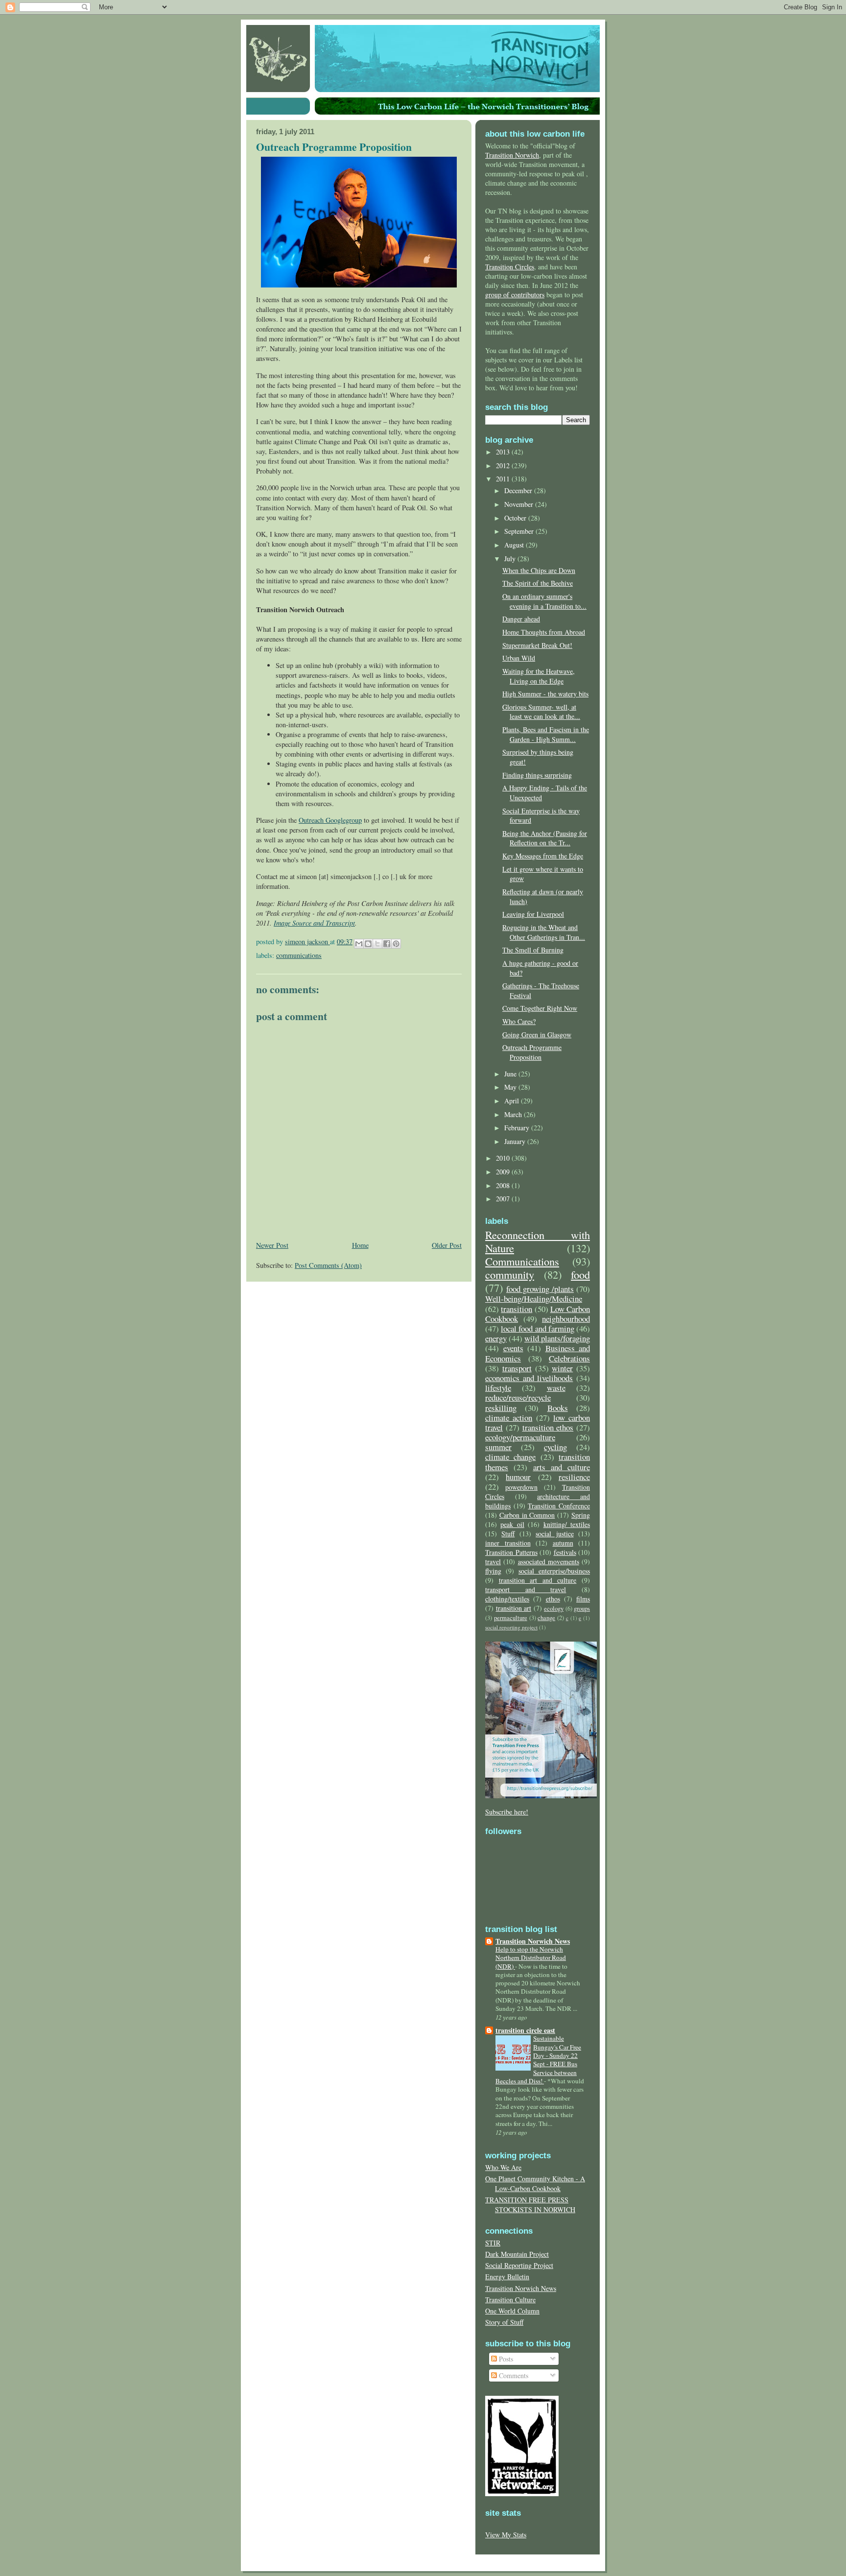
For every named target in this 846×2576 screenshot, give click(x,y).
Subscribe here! (507, 1812)
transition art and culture (538, 1580)
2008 (504, 1185)
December (519, 490)
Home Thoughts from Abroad (544, 632)
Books (558, 1408)
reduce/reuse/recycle (518, 1397)
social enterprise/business (554, 1571)
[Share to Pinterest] (396, 944)
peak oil (512, 1524)
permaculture (511, 1618)
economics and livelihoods (529, 1378)
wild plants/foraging (557, 1338)
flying (493, 1571)
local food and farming (538, 1328)
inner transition (508, 1543)
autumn (563, 1543)
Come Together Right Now (540, 1008)
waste (556, 1388)
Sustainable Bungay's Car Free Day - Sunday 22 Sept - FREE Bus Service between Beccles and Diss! (538, 2060)
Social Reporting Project (519, 2265)
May (511, 1087)
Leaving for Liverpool (533, 914)
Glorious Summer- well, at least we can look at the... (541, 712)
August (515, 545)
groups (582, 1609)
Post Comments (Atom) (328, 1265)
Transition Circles (510, 267)
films (583, 1599)
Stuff (508, 1534)
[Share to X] (377, 944)
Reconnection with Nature (538, 1241)
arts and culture (562, 1467)
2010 (504, 1158)
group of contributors (515, 295)
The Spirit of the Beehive (538, 583)
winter (562, 1368)
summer (498, 1447)
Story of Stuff (504, 2322)
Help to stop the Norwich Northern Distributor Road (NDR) (531, 1958)
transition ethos (548, 1427)
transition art (514, 1608)
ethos (553, 1599)
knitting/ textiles (567, 1524)
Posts (505, 2359)
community (510, 1274)
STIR (493, 2243)
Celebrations (569, 1358)
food (580, 1274)
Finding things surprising (537, 775)
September (520, 531)
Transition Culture (510, 2300)
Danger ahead (521, 619)
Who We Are (503, 2167)
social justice (554, 1534)
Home (360, 1245)
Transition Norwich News (533, 1941)
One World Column (512, 2311)
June (511, 1074)
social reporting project (511, 1627)
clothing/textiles (507, 1599)
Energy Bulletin (507, 2277)
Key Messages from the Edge (543, 856)
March (514, 1114)
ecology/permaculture (520, 1437)
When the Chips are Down (539, 570)
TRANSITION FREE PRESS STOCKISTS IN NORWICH (530, 2205)
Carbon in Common (527, 1515)
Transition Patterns (511, 1552)
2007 (504, 1199)
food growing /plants (540, 1289)
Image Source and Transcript (314, 923)
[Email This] (359, 944)
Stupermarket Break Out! (537, 645)
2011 (504, 479)
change (546, 1618)
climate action (509, 1418)
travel (493, 1562)
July (511, 559)
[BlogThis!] (368, 944)
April (513, 1101)
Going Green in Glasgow (537, 1035)
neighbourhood (566, 1319)
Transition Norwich (512, 155)
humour (518, 1477)
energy (496, 1338)
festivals (565, 1552)
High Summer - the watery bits (545, 694)
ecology (554, 1609)
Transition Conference (559, 1506)
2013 (504, 452)
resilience (574, 1477)
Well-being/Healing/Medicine (534, 1299)
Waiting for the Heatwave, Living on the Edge (539, 676)
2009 (504, 1172)
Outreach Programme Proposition (532, 1052)
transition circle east (525, 2030)
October (516, 518)
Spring (581, 1515)
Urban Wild (519, 658)
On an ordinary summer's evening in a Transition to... (544, 601)
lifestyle (498, 1388)
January (516, 1141)
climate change (510, 1457)
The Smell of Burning (533, 950)
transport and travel (526, 1589)
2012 (504, 465)
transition (517, 1309)
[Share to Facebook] (387, 944)
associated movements (549, 1562)
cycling (555, 1447)
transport (517, 1368)
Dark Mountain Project (517, 2254)
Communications (299, 955)
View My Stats (506, 2535)
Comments (513, 2375)
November (520, 504)
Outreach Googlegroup (330, 820)
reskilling (501, 1408)
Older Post (447, 1245)
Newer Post (272, 1245)
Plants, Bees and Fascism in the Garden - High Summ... (546, 734)
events (513, 1348)
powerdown (521, 1487)
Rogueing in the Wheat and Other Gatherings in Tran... (544, 932)
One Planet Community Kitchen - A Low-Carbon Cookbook (535, 2183)
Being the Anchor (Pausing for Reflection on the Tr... (545, 838)
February (518, 1128)
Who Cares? (519, 1021)
